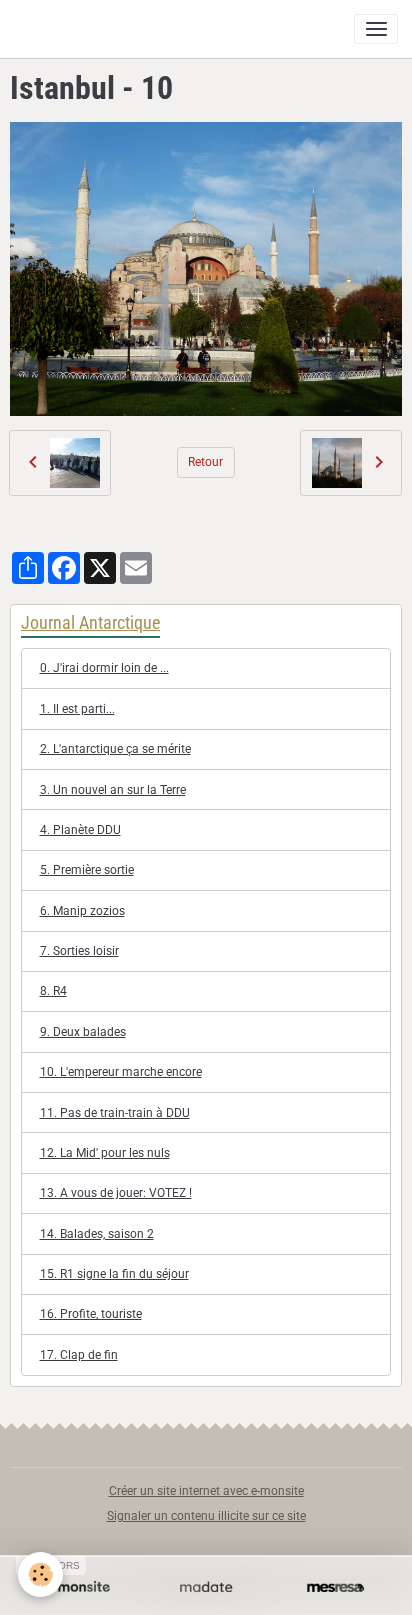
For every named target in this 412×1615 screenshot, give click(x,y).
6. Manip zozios (82, 911)
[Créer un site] (76, 1587)
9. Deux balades (83, 1032)
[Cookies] (40, 1574)
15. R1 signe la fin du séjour (114, 1274)
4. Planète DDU (80, 830)
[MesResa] (335, 1587)
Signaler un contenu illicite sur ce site (206, 1516)
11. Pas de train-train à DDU (115, 1113)
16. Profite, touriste (91, 1314)
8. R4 (53, 991)
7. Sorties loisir (79, 951)
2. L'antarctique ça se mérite (115, 749)
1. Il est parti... (77, 709)
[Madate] (205, 1587)
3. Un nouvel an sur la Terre (113, 790)
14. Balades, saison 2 (97, 1234)
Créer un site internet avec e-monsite (206, 1491)
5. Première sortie (87, 870)
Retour (205, 462)
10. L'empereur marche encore (121, 1072)
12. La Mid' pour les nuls (105, 1153)
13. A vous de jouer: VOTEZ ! (116, 1193)
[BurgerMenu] (376, 29)
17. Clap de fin (79, 1355)
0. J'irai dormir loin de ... (104, 668)
